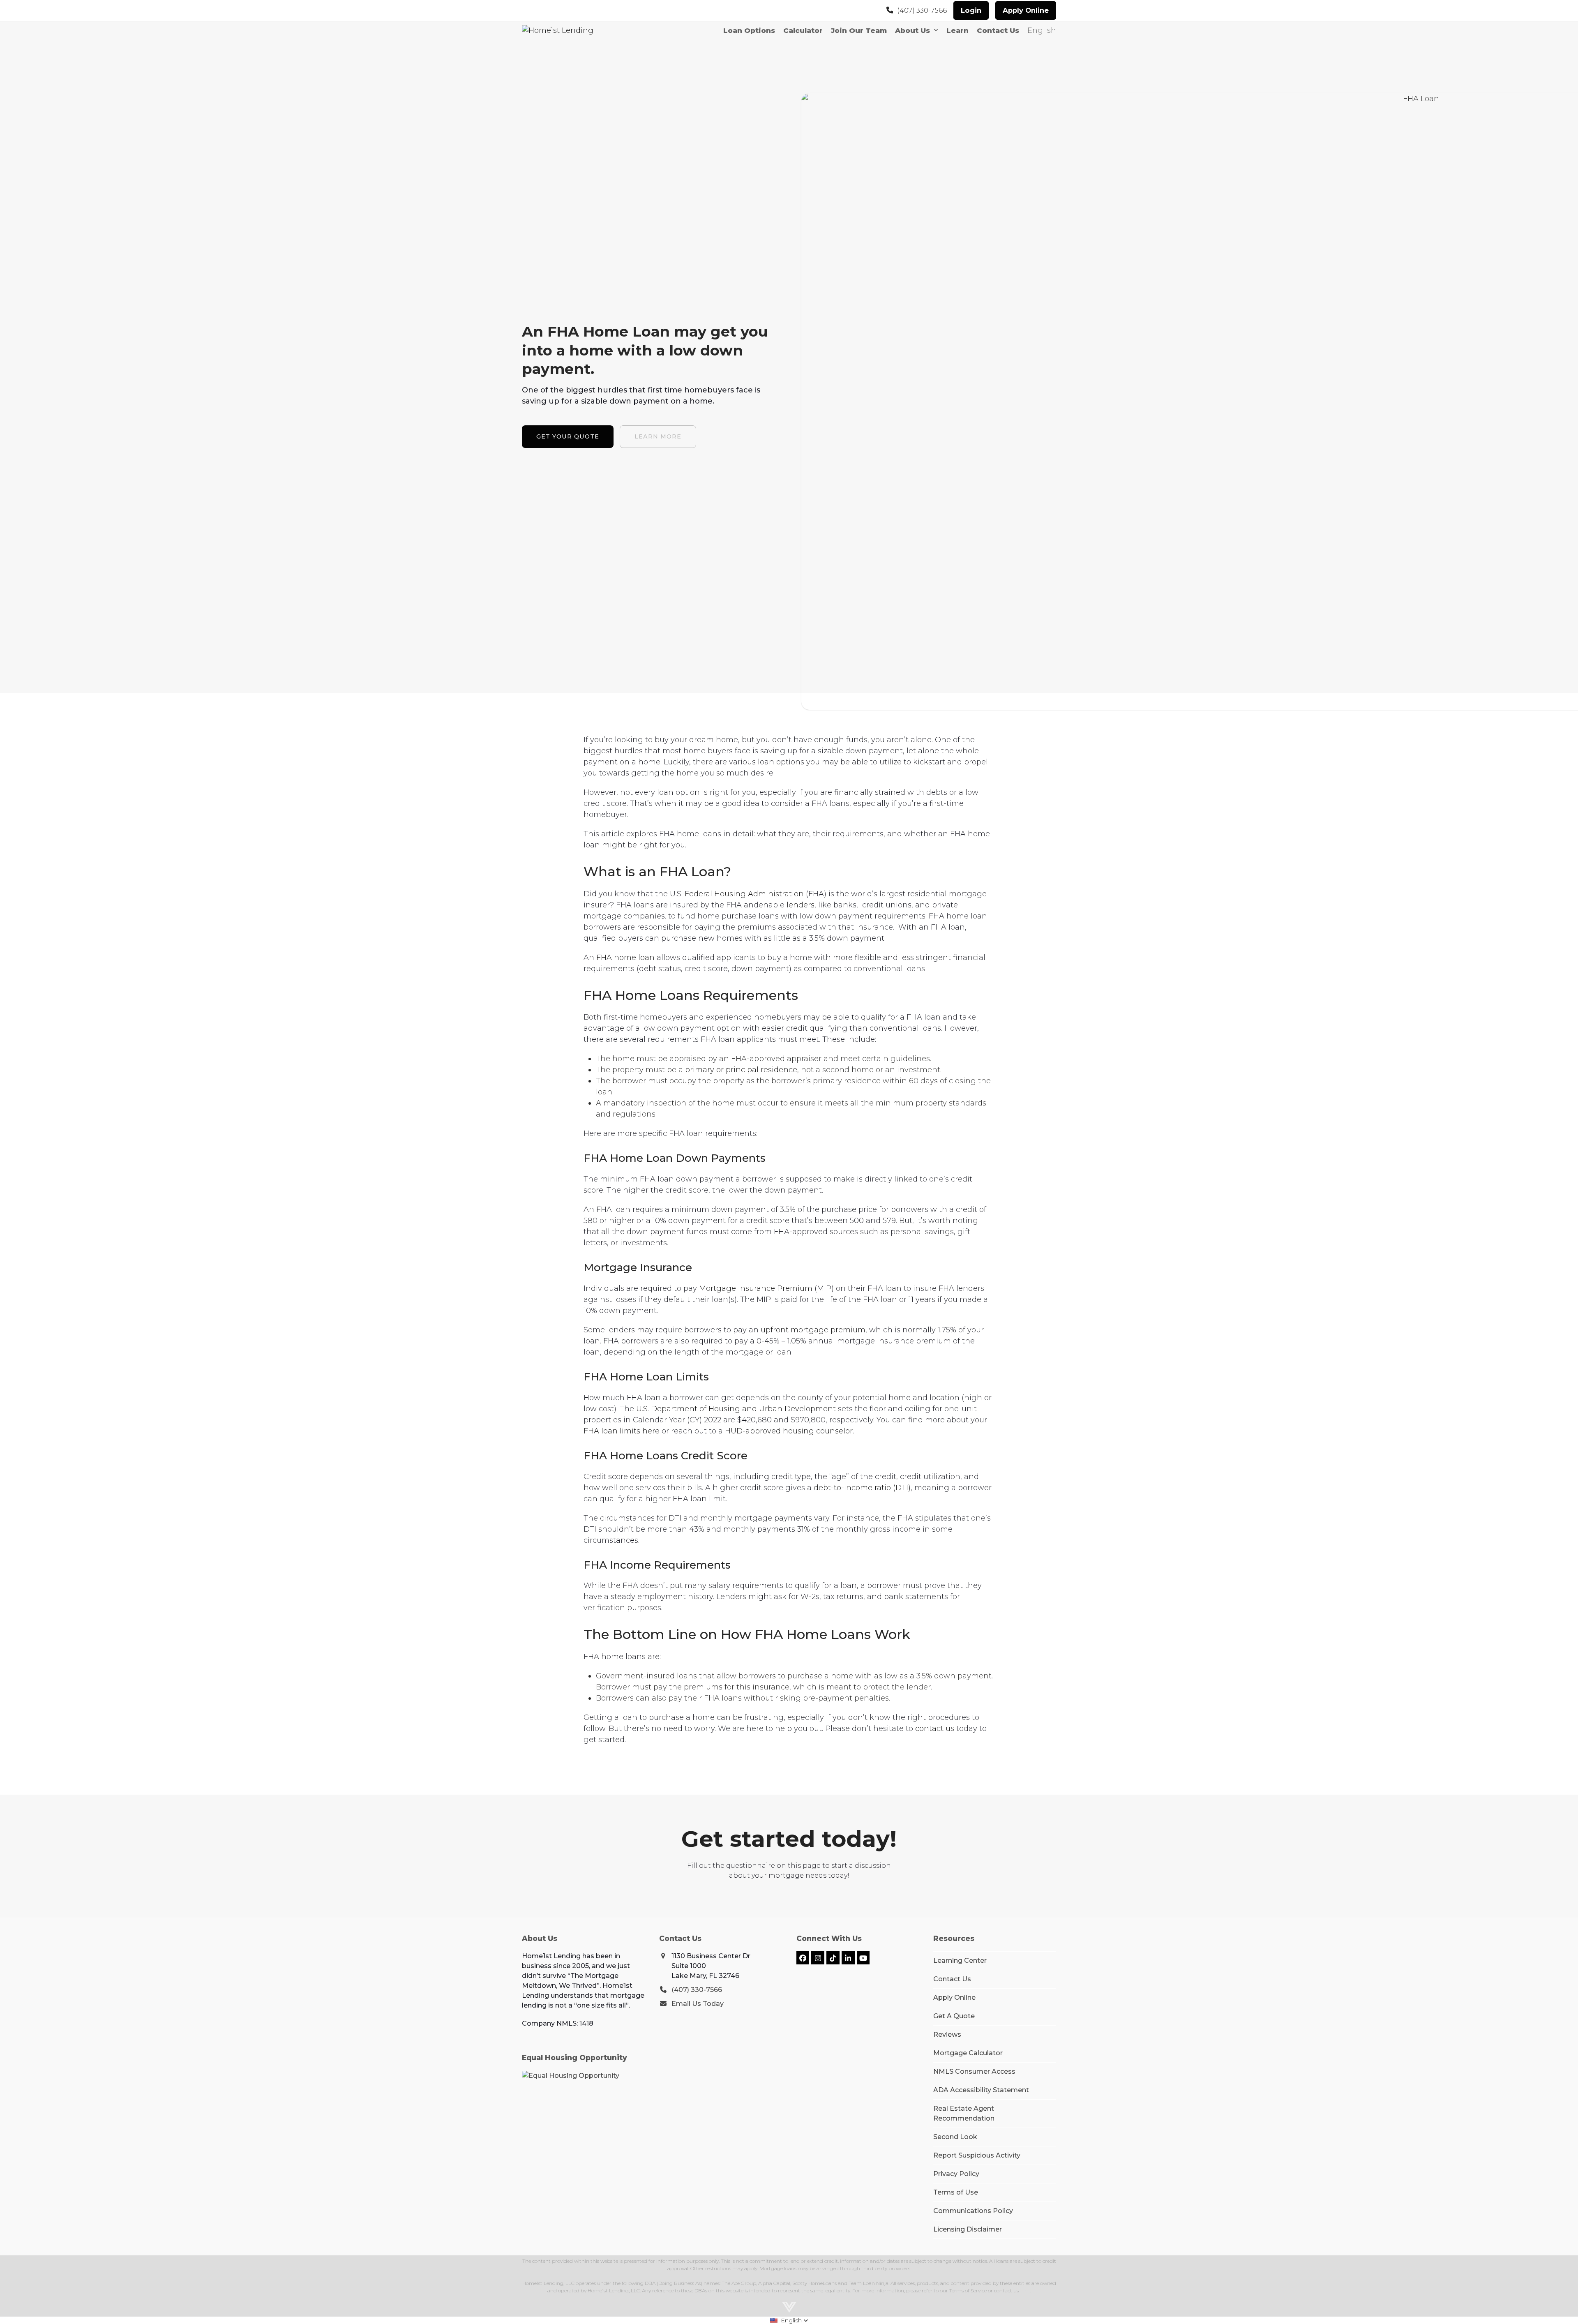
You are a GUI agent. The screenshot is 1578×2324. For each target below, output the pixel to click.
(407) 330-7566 (922, 10)
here (1025, 2291)
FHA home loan (624, 958)
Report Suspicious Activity (977, 2155)
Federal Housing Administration (743, 894)
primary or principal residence (740, 1070)
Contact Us (952, 1979)
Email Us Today (698, 2004)
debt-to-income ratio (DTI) (861, 1488)
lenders (799, 905)
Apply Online (1026, 10)
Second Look (955, 2137)
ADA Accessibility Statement (981, 2090)
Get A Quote (954, 2016)
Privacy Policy (956, 2174)
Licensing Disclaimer (968, 2229)
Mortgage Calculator (968, 2053)
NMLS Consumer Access (974, 2071)
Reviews (947, 2034)
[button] (789, 2320)
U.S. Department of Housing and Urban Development (735, 1409)
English (1042, 30)
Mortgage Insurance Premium (755, 1288)
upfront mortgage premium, (813, 1330)
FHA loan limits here (622, 1431)
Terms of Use (956, 2192)
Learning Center (960, 1961)
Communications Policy (973, 2211)
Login (971, 10)
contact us (934, 1729)
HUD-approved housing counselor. (788, 1431)
